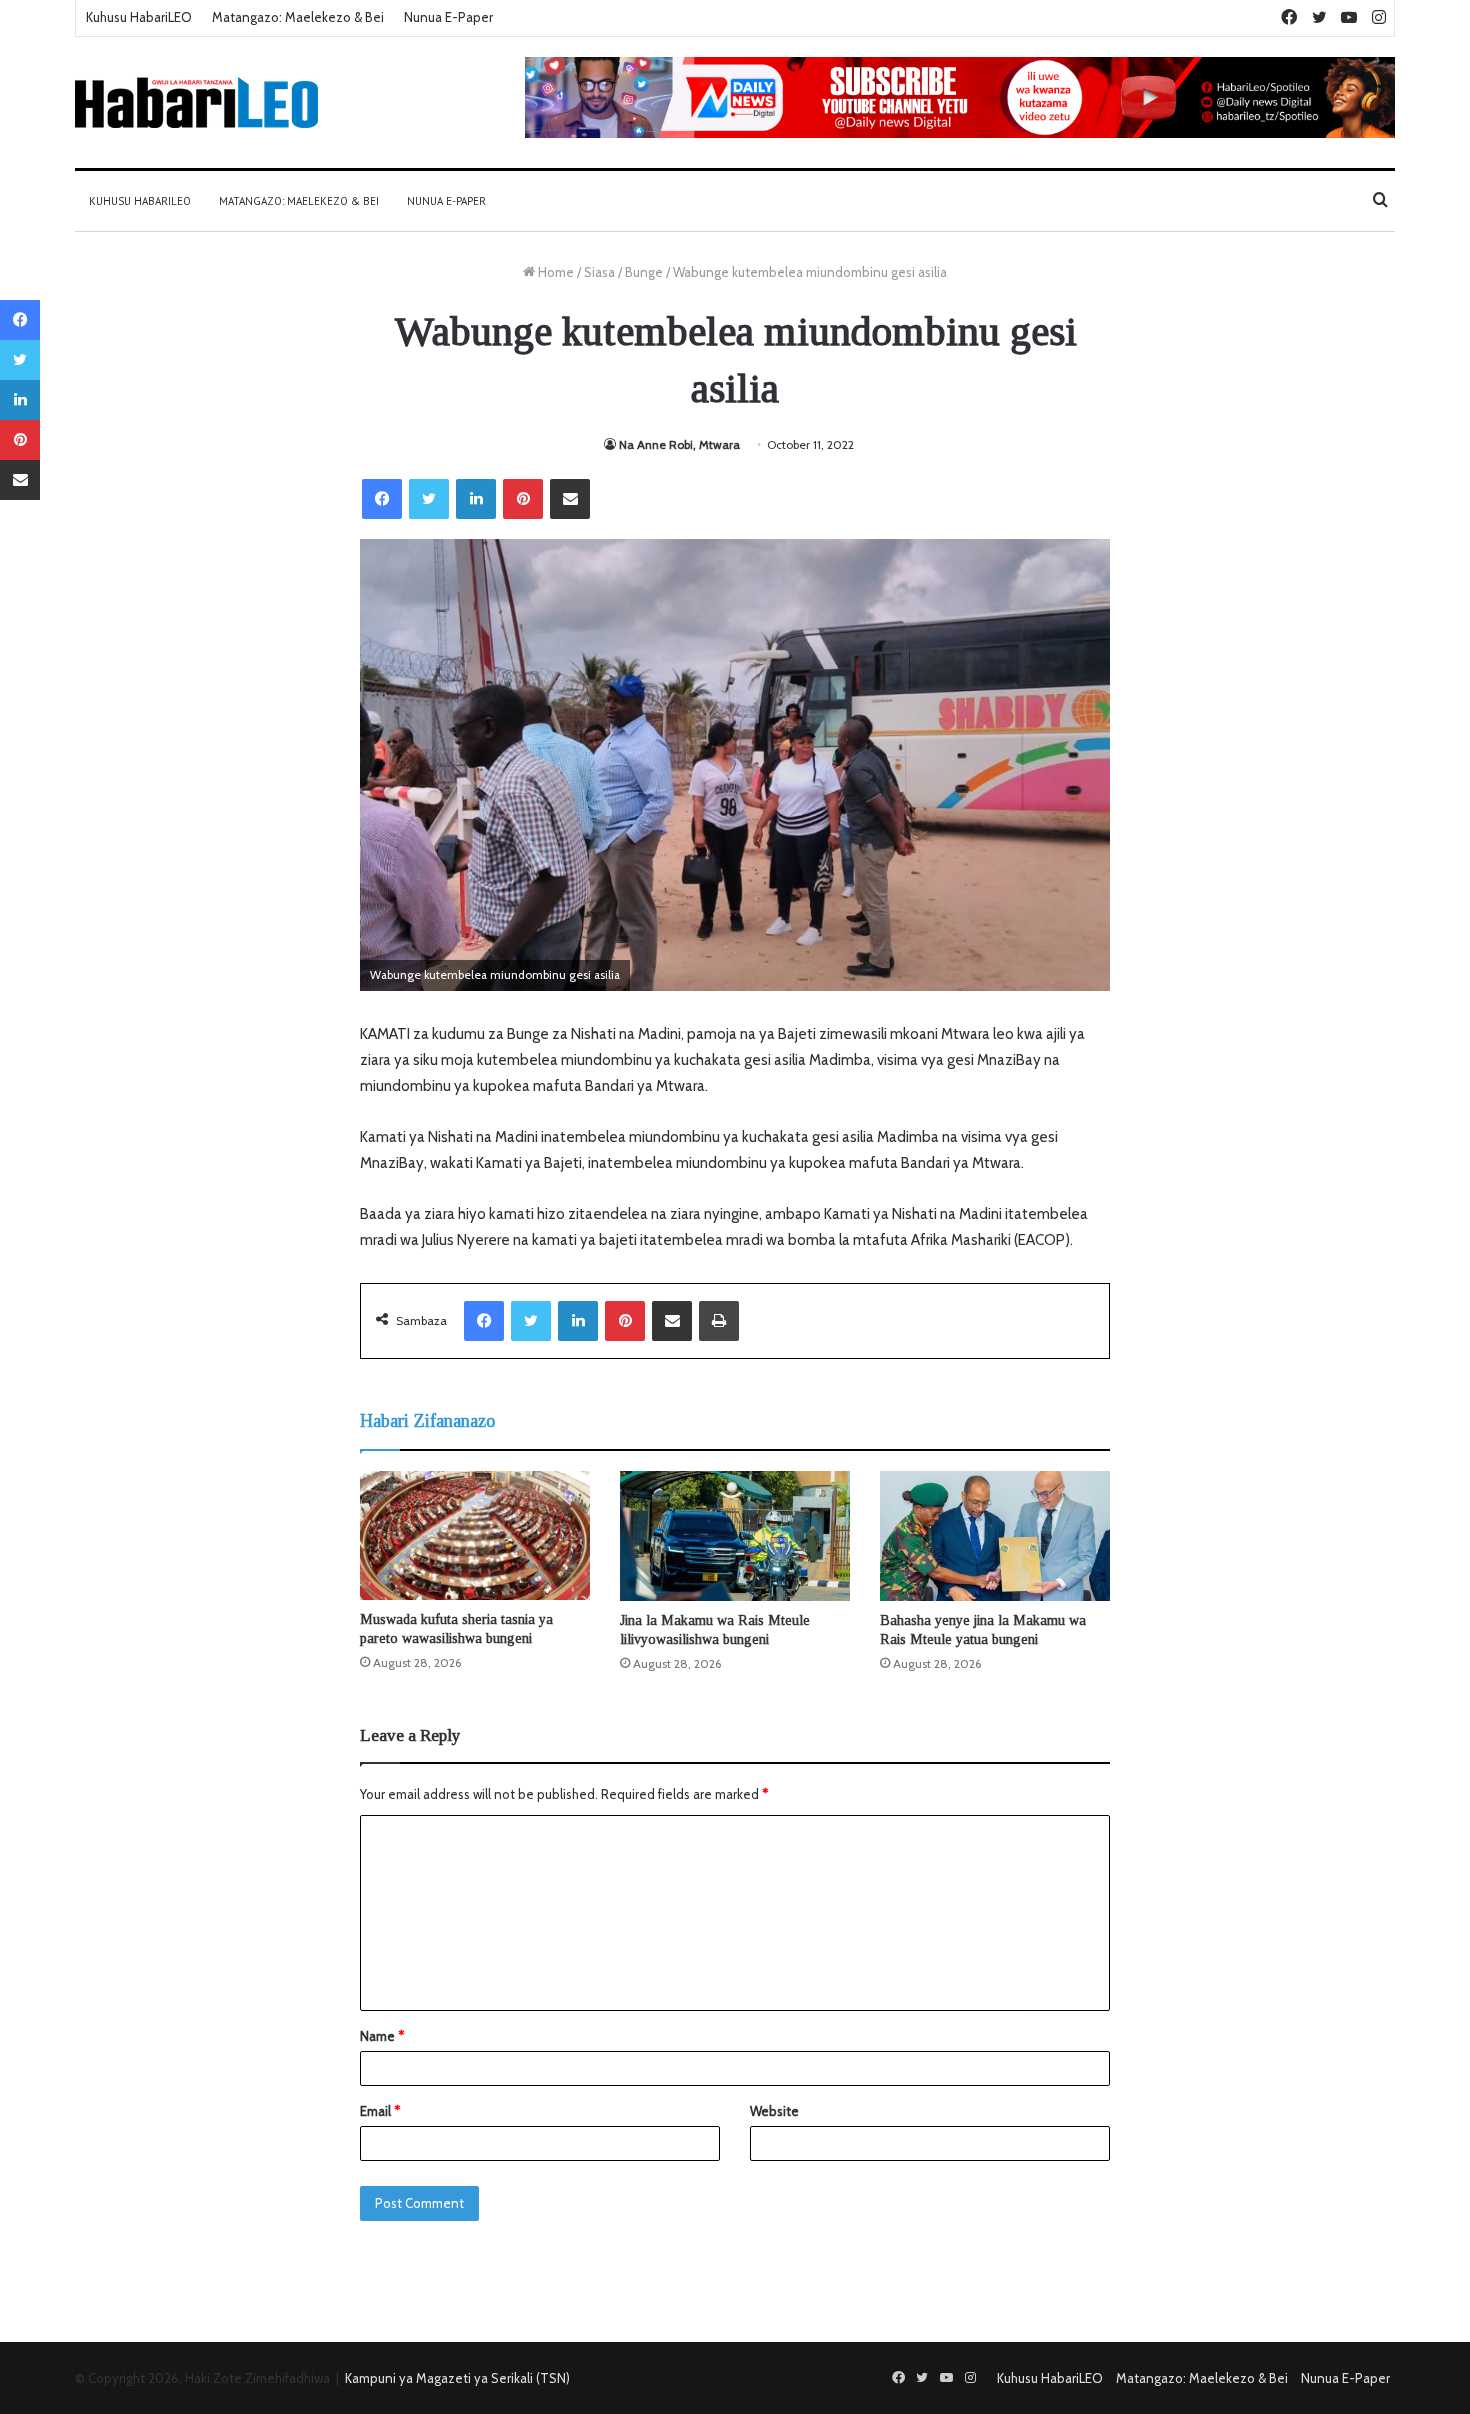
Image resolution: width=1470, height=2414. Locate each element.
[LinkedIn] (476, 499)
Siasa (599, 272)
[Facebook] (382, 499)
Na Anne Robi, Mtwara (679, 444)
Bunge (644, 272)
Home (554, 272)
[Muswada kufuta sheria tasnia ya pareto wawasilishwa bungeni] (475, 1535)
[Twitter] (429, 499)
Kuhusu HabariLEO (139, 17)
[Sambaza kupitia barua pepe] (570, 499)
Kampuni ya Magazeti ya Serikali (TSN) (457, 2378)
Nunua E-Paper (448, 17)
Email (380, 2111)
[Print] (719, 1321)
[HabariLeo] (196, 102)
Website (774, 2111)
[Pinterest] (523, 499)
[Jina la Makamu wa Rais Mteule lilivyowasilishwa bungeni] (735, 1536)
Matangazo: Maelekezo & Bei (298, 17)
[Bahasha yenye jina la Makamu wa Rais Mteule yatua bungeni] (995, 1536)
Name (382, 2036)
